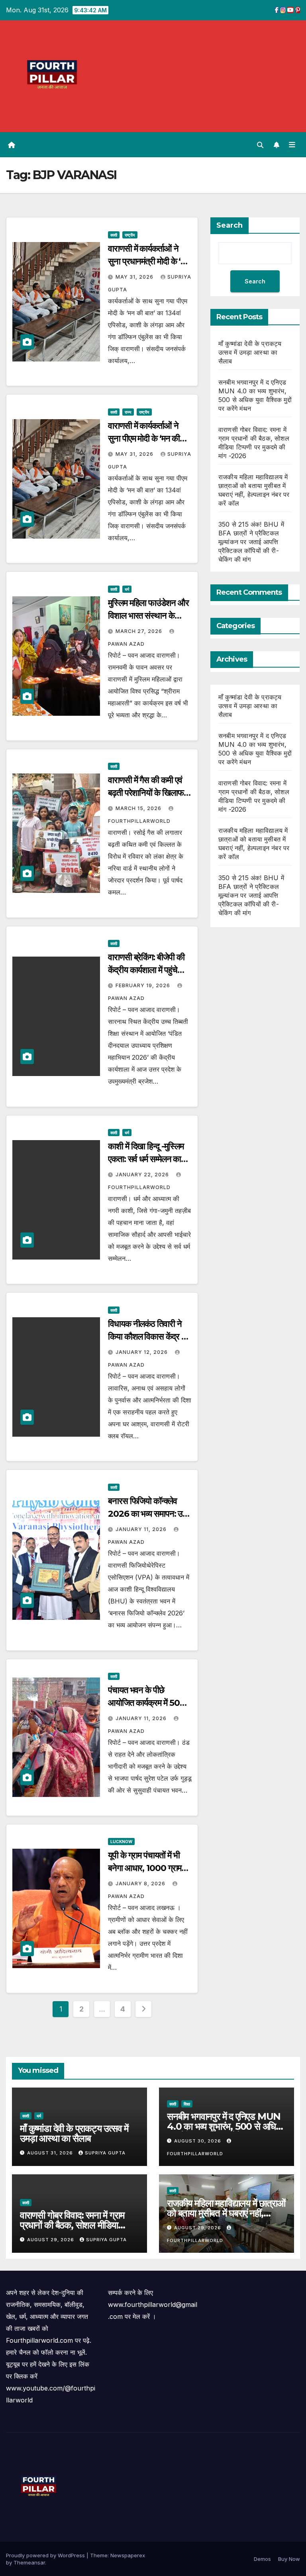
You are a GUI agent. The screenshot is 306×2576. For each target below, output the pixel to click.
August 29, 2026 (51, 2240)
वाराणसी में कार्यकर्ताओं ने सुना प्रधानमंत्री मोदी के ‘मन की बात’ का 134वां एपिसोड (149, 261)
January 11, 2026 (142, 1529)
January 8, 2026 (141, 1884)
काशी (114, 235)
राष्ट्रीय (130, 235)
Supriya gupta (105, 2153)
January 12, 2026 (142, 1352)
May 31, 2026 (135, 277)
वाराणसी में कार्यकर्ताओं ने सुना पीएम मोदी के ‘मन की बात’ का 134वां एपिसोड (144, 438)
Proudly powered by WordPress (46, 2555)
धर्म (127, 589)
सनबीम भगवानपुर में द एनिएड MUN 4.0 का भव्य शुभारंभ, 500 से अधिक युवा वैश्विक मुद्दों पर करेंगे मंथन (225, 2126)
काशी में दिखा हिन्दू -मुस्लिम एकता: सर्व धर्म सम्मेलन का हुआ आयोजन (146, 1159)
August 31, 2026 (51, 2153)
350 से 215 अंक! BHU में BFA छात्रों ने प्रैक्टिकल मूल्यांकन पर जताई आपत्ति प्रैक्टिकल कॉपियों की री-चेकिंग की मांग (251, 542)
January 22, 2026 (143, 1175)
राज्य (128, 412)
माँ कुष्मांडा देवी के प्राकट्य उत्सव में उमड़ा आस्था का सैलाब (250, 352)
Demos (262, 2559)
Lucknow (121, 1842)
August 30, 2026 (198, 2141)
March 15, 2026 (139, 808)
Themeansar (29, 2562)
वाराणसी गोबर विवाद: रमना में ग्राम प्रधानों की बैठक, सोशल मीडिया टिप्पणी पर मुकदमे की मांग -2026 (72, 2225)
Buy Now (289, 2559)
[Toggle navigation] (292, 145)
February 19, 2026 (144, 985)
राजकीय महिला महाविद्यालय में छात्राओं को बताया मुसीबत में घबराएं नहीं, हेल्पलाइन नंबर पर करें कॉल (226, 2213)
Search (229, 225)
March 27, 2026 (140, 631)
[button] (260, 145)
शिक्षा (187, 2104)
